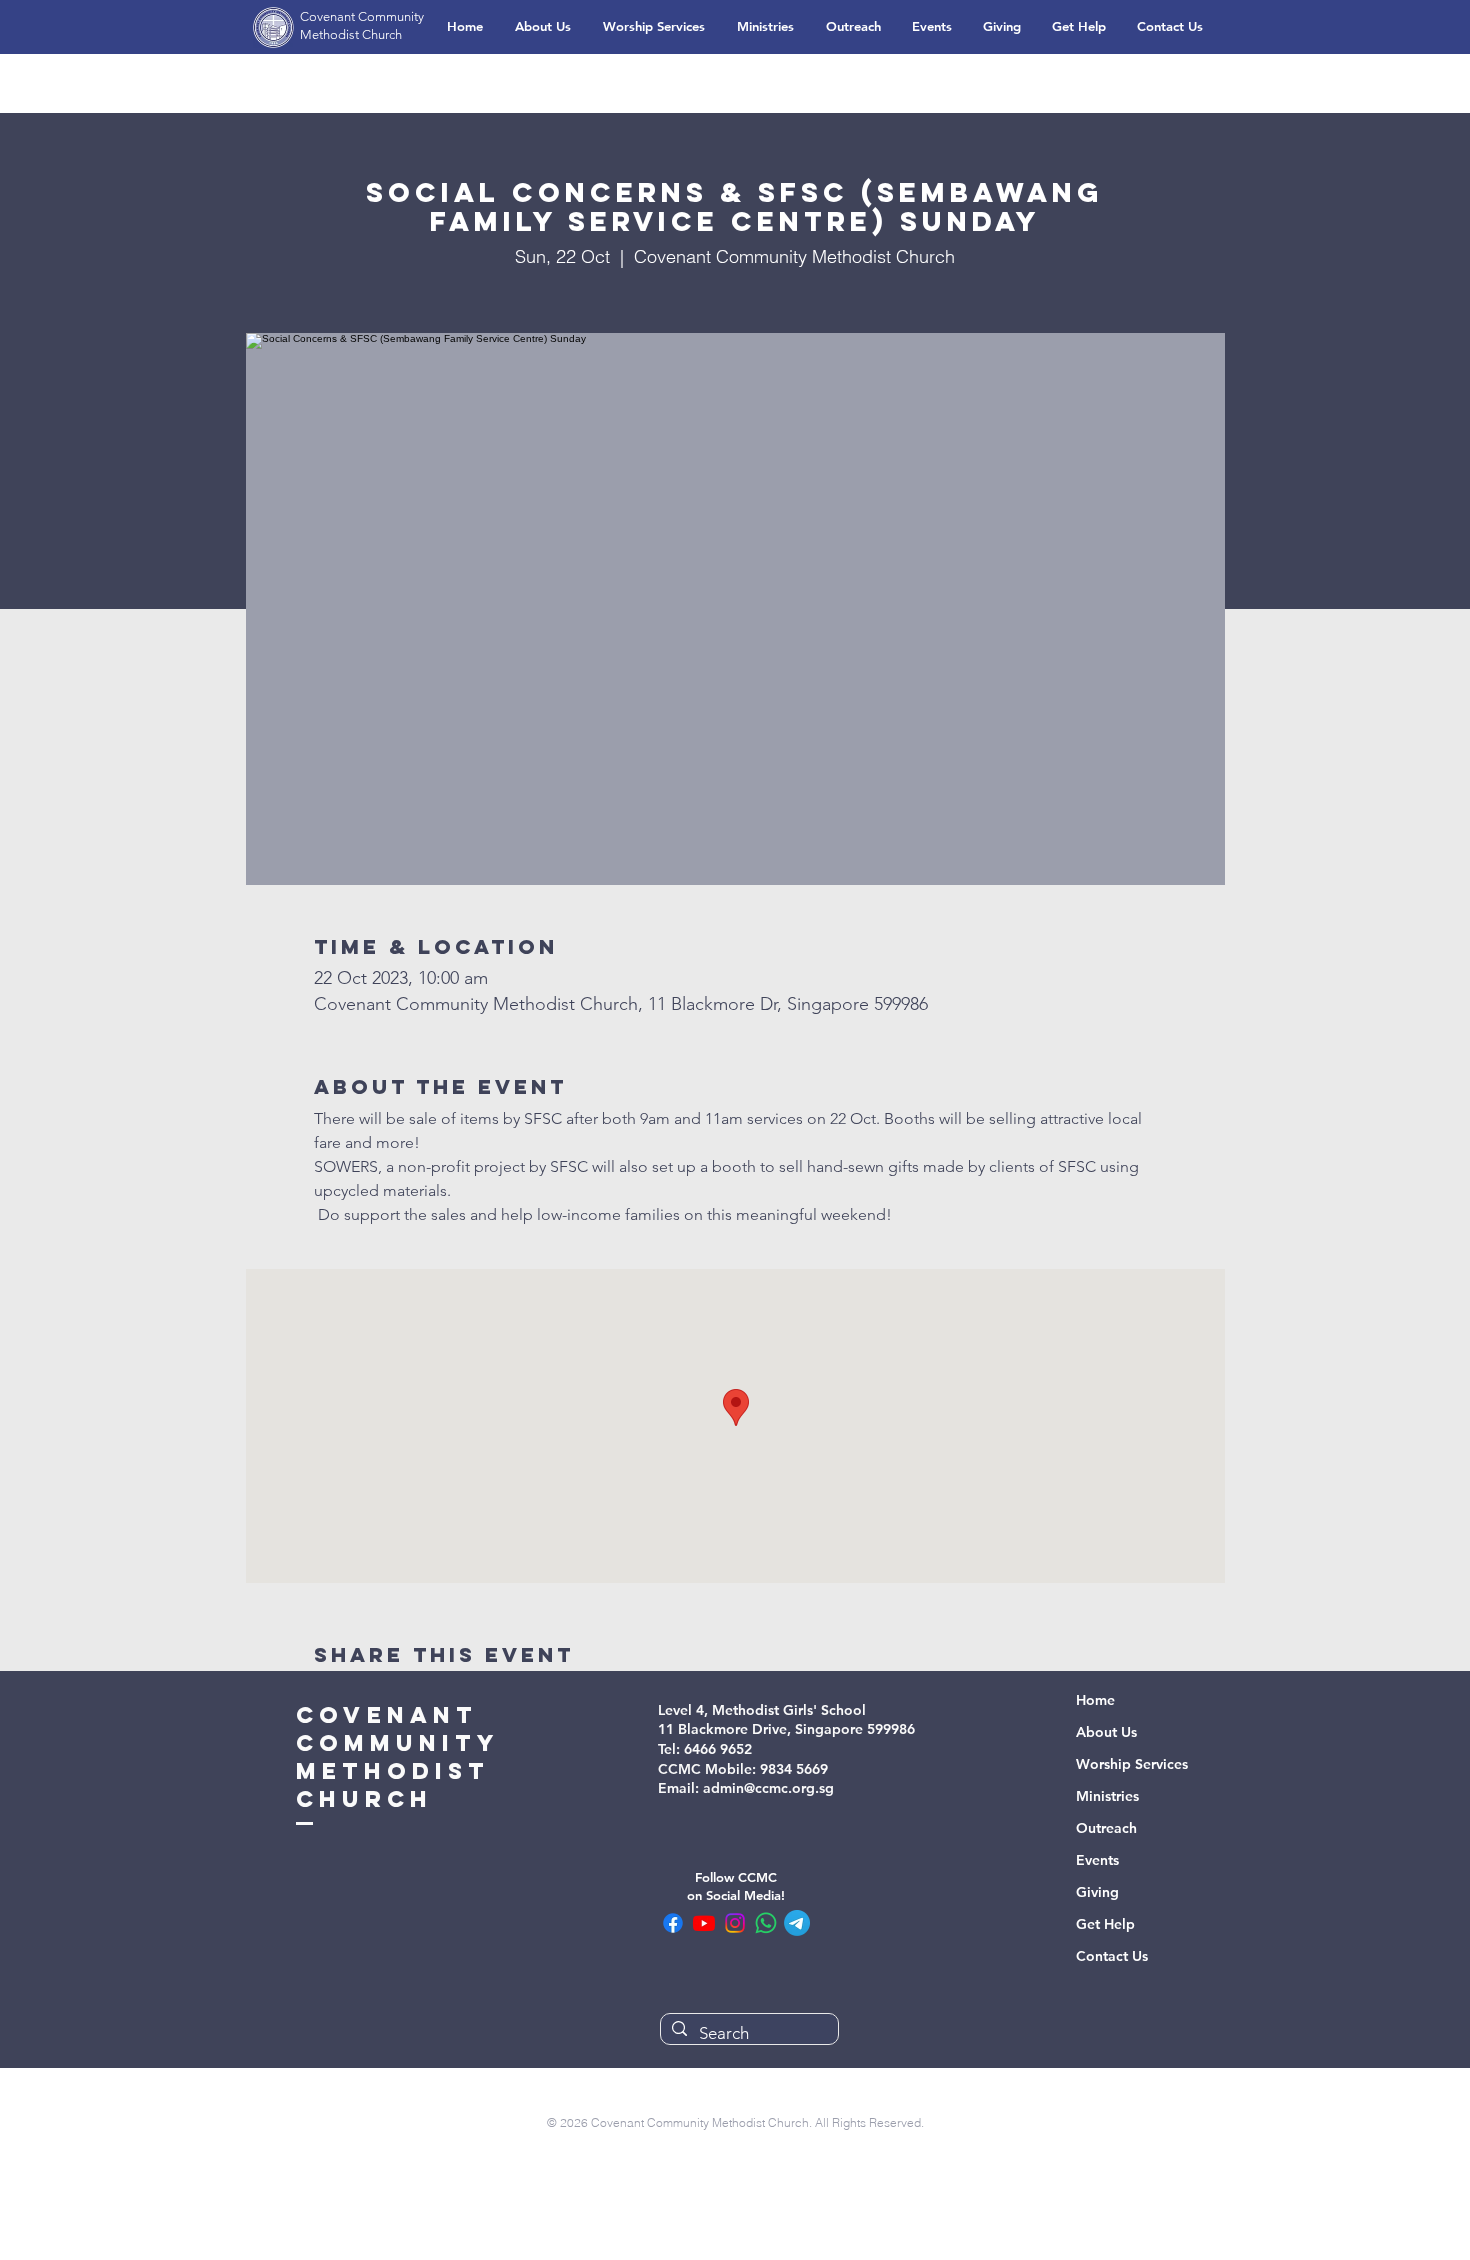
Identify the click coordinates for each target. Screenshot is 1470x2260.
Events (1097, 1860)
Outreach (1106, 1828)
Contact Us (1112, 1956)
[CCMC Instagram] (735, 1923)
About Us (1106, 1732)
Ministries (1107, 1796)
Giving (1097, 1892)
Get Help (1105, 1924)
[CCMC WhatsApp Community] (766, 1923)
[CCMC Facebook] (673, 1923)
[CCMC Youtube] (704, 1923)
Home (1095, 1700)
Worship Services (1132, 1764)
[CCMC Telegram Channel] (797, 1923)
